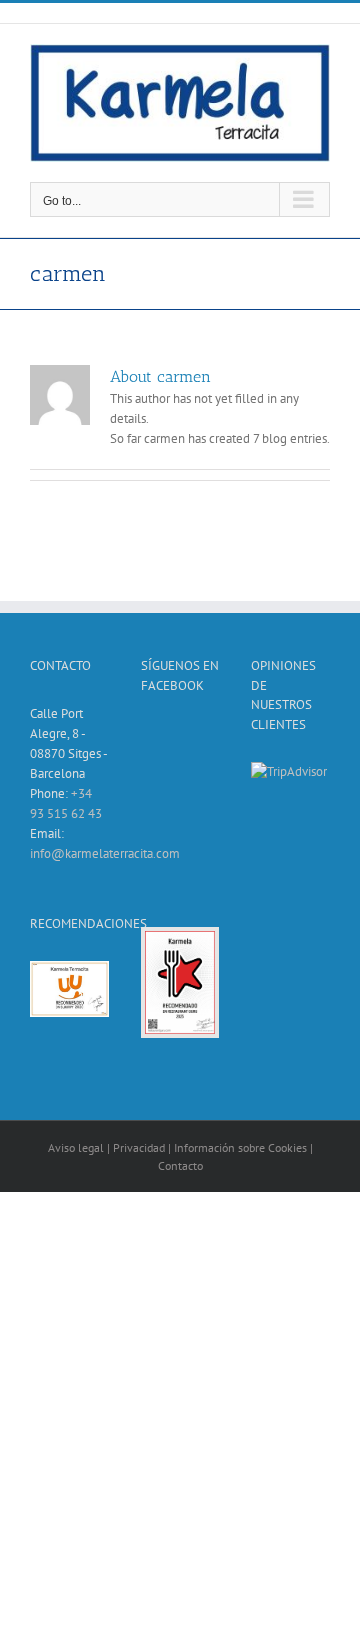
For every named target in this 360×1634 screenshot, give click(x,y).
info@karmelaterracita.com (105, 853)
